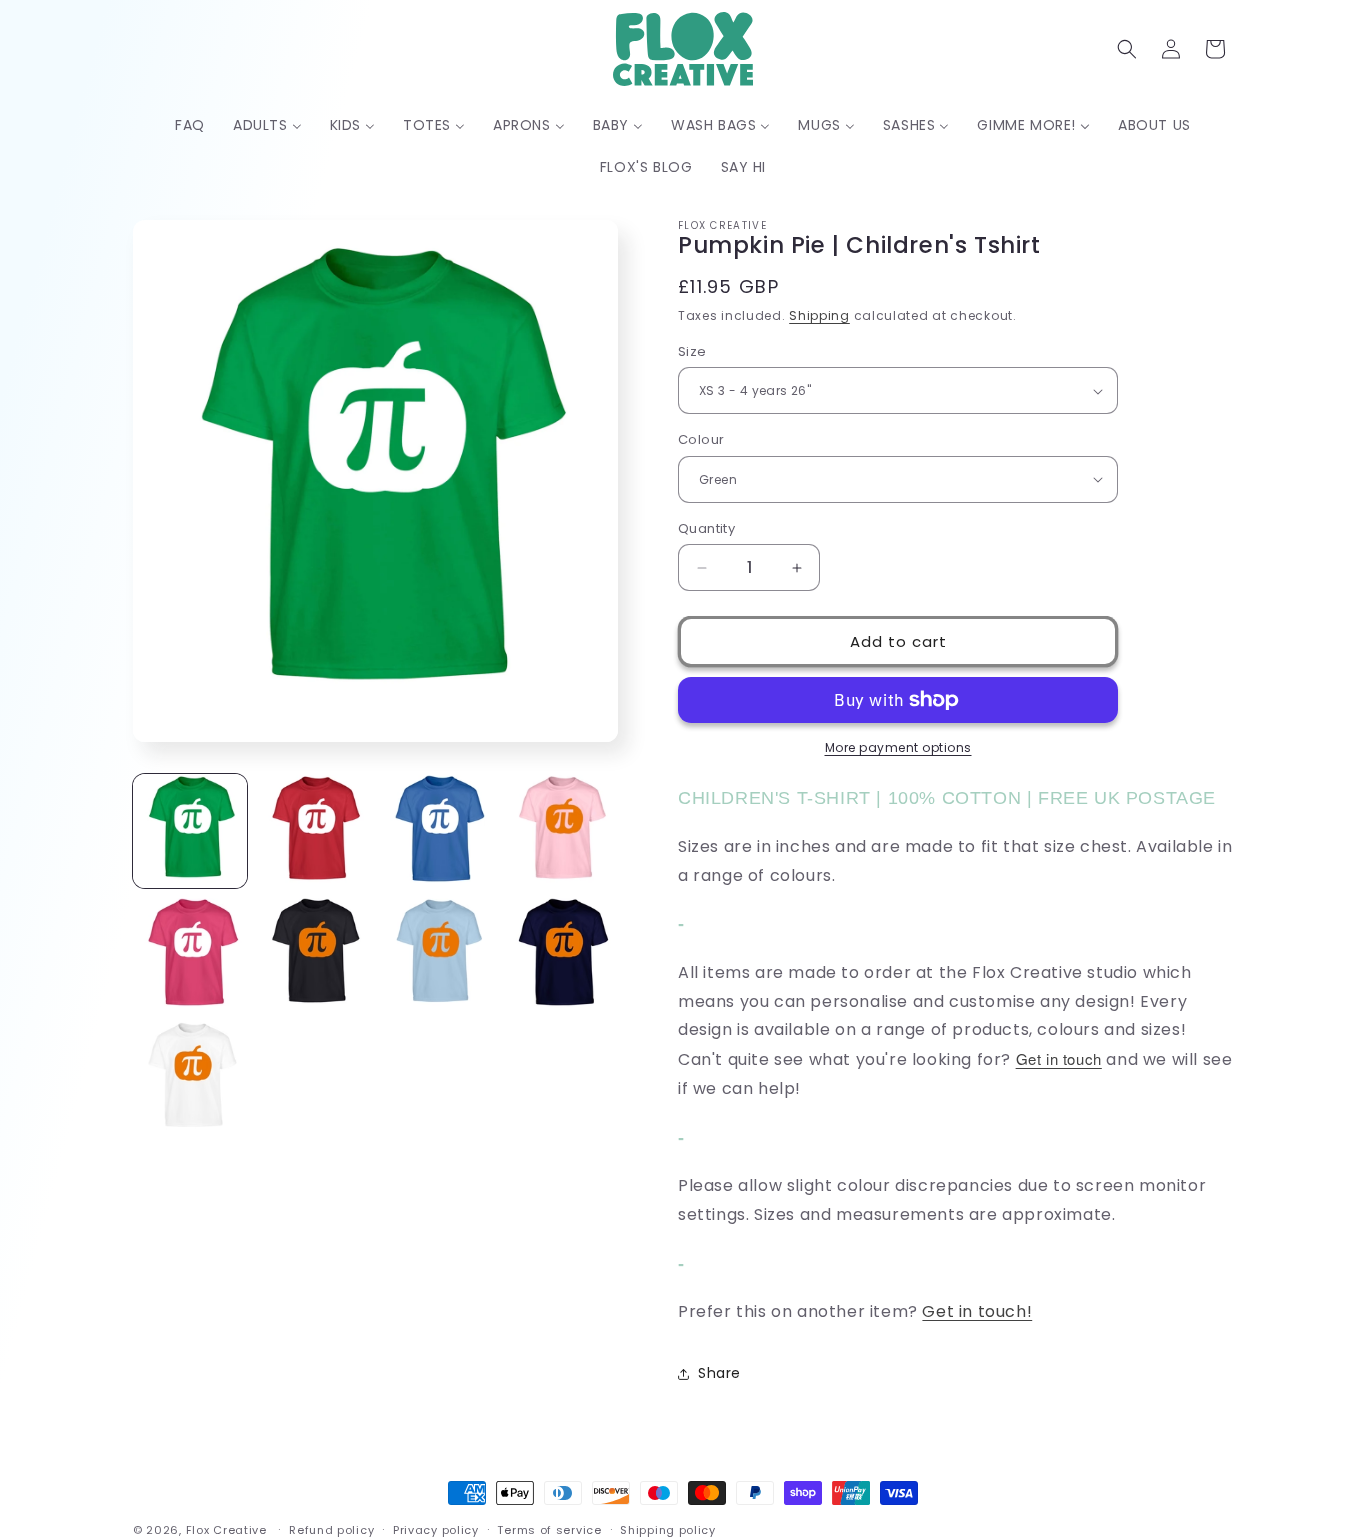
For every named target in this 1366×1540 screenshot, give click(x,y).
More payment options (898, 747)
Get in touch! (977, 1311)
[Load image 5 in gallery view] (190, 955)
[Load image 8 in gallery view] (561, 955)
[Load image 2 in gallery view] (314, 831)
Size (692, 351)
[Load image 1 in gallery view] (190, 831)
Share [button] (719, 1373)
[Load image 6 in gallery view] (314, 955)
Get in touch (1059, 1058)
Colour (701, 439)
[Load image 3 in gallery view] (438, 831)
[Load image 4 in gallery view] (561, 831)
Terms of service (549, 1529)
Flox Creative (226, 1530)
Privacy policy (436, 1529)
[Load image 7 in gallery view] (438, 955)
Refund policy (331, 1529)
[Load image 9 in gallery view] (190, 1078)
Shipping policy (668, 1529)
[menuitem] (190, 125)
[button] (1127, 49)
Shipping (819, 315)
